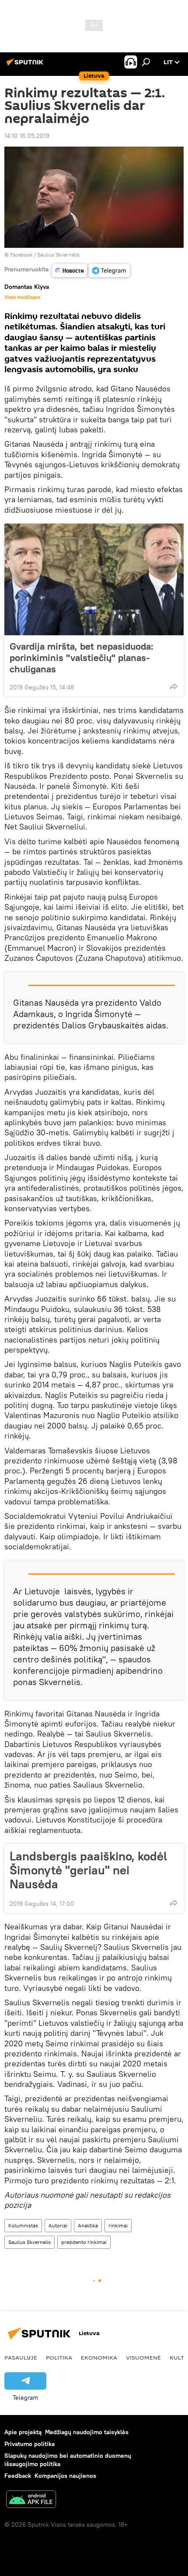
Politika (59, 2357)
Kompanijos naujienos (65, 2476)
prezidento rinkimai (84, 2242)
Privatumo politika (30, 2444)
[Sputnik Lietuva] (26, 65)
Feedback (18, 2476)
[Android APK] (31, 2500)
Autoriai (58, 2225)
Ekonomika (99, 2357)
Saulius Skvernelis (30, 2242)
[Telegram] (109, 271)
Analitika (88, 2225)
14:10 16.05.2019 (27, 136)
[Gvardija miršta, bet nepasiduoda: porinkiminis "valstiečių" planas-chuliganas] (94, 579)
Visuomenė (143, 2357)
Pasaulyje (21, 2357)
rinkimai (118, 2225)
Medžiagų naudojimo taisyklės (87, 2432)
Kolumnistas (23, 2225)
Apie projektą (23, 2432)
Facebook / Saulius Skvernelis (45, 255)
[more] (174, 686)
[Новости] (70, 271)
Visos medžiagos (22, 297)
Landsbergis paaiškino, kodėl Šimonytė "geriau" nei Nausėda (88, 1870)
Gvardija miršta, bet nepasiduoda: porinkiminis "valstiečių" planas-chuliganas (82, 658)
